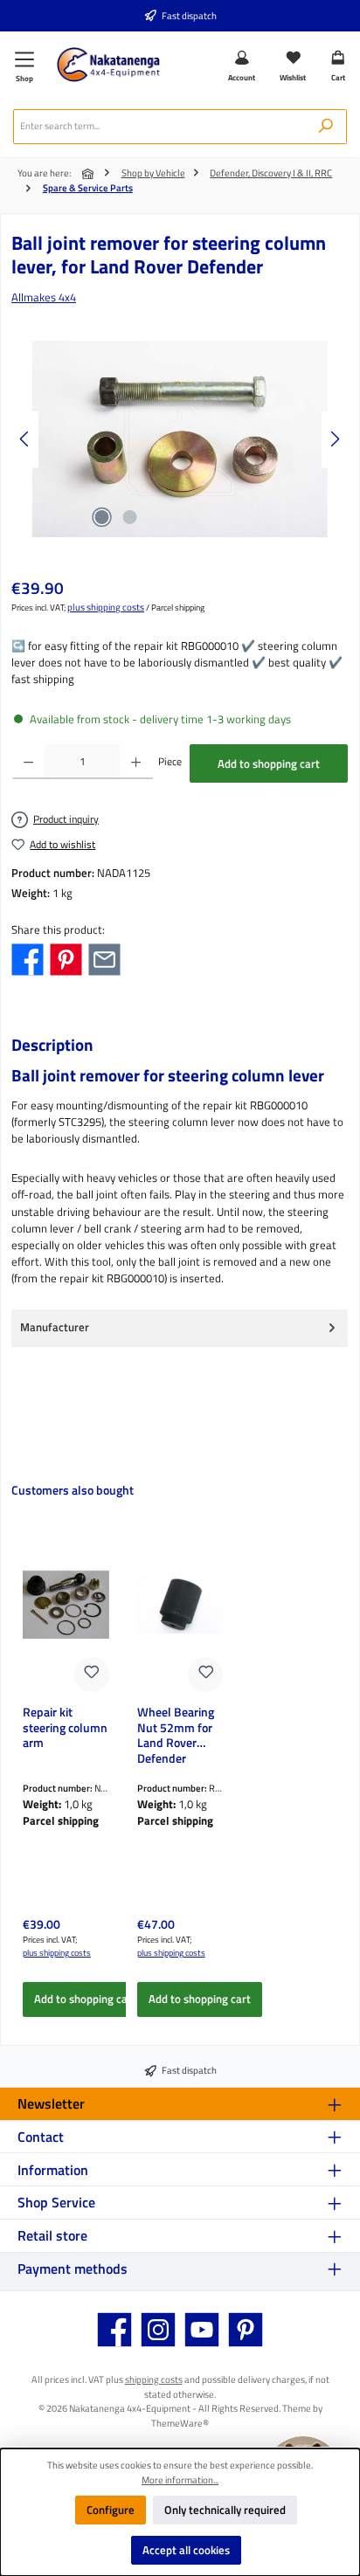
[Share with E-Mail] (104, 958)
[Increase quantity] (136, 762)
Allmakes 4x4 (44, 297)
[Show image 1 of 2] (101, 517)
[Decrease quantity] (28, 762)
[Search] (326, 127)
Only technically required (225, 2510)
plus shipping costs (106, 607)
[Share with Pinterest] (66, 958)
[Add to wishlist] (92, 1675)
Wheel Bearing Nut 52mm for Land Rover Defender (176, 1734)
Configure (111, 2510)
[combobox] (159, 127)
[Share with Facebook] (28, 958)
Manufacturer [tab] (55, 1327)
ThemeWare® (180, 2423)
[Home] (89, 174)
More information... (180, 2480)
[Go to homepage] (108, 65)
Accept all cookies (186, 2550)
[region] (180, 439)
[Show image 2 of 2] (129, 517)
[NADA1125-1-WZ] (180, 439)
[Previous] (25, 439)
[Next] (335, 439)
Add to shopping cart (269, 763)
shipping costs (154, 2379)
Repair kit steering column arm (65, 1729)
